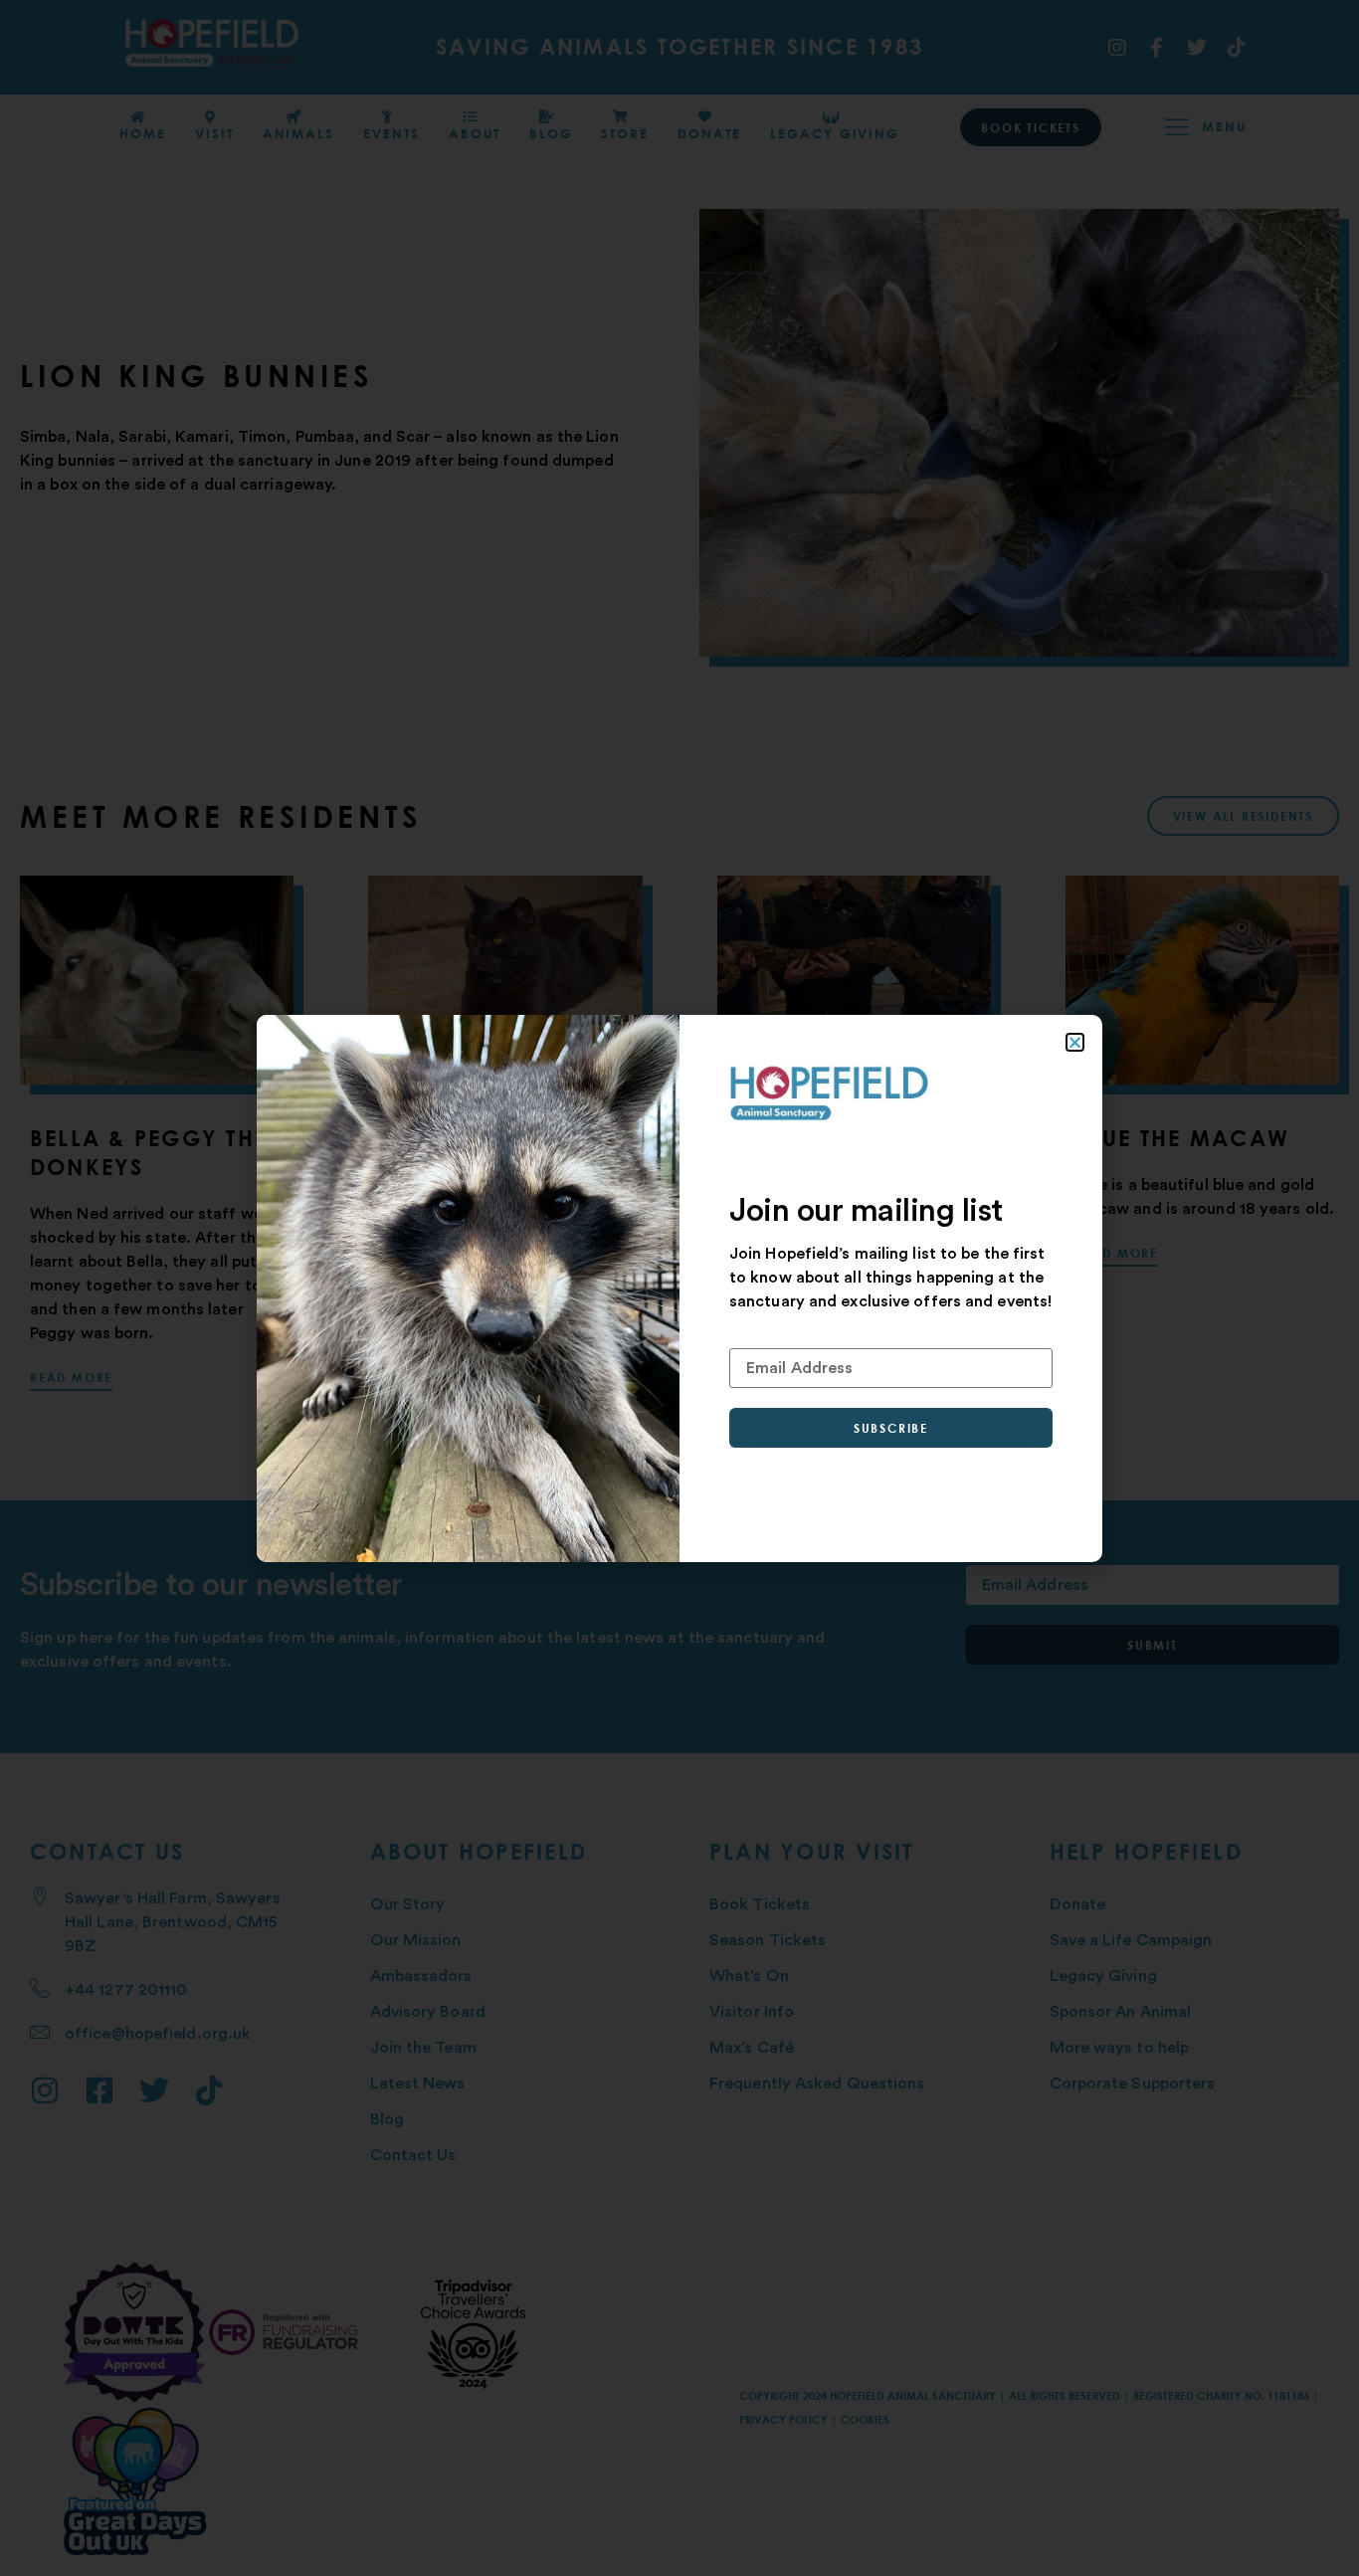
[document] (679, 1288)
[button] (1075, 1042)
